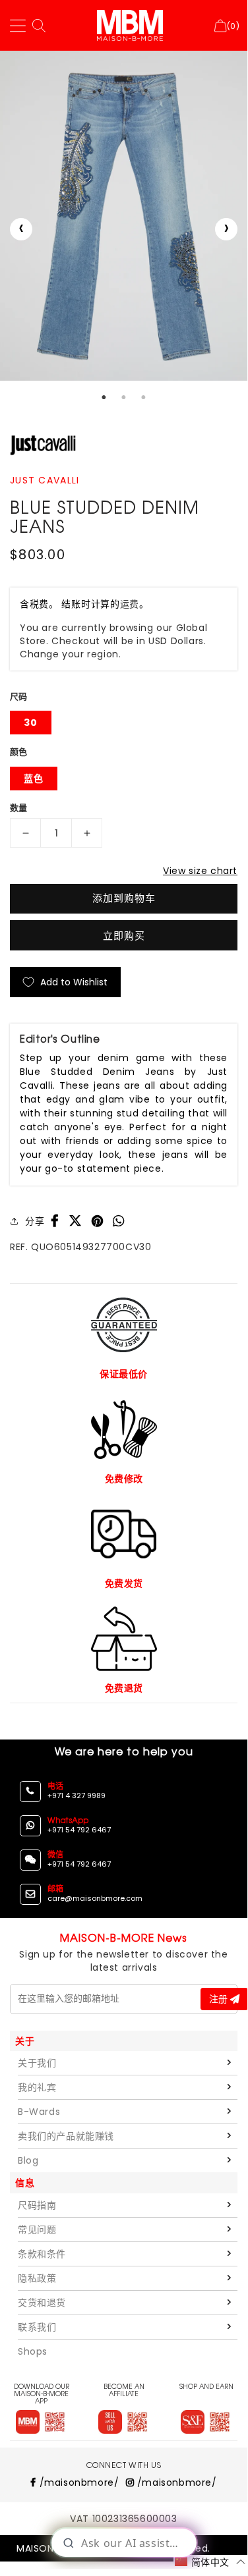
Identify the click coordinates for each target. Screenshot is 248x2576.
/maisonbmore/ (77, 2482)
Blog (28, 2160)
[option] (124, 215)
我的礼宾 (37, 2087)
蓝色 (34, 779)
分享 (35, 1221)
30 (31, 723)
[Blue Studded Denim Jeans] (124, 215)
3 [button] (144, 397)
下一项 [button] (226, 229)
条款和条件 (42, 2254)
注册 (220, 1999)
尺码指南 (37, 2205)
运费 (130, 604)
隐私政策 (37, 2278)
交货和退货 (42, 2303)
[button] (210, 2562)
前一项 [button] (21, 229)
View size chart (200, 871)
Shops (33, 2351)
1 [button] (104, 397)
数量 (19, 808)
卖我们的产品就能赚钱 (66, 2136)
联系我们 (37, 2327)
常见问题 (37, 2230)
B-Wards (39, 2112)
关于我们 (37, 2063)
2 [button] (124, 397)
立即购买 (124, 936)
